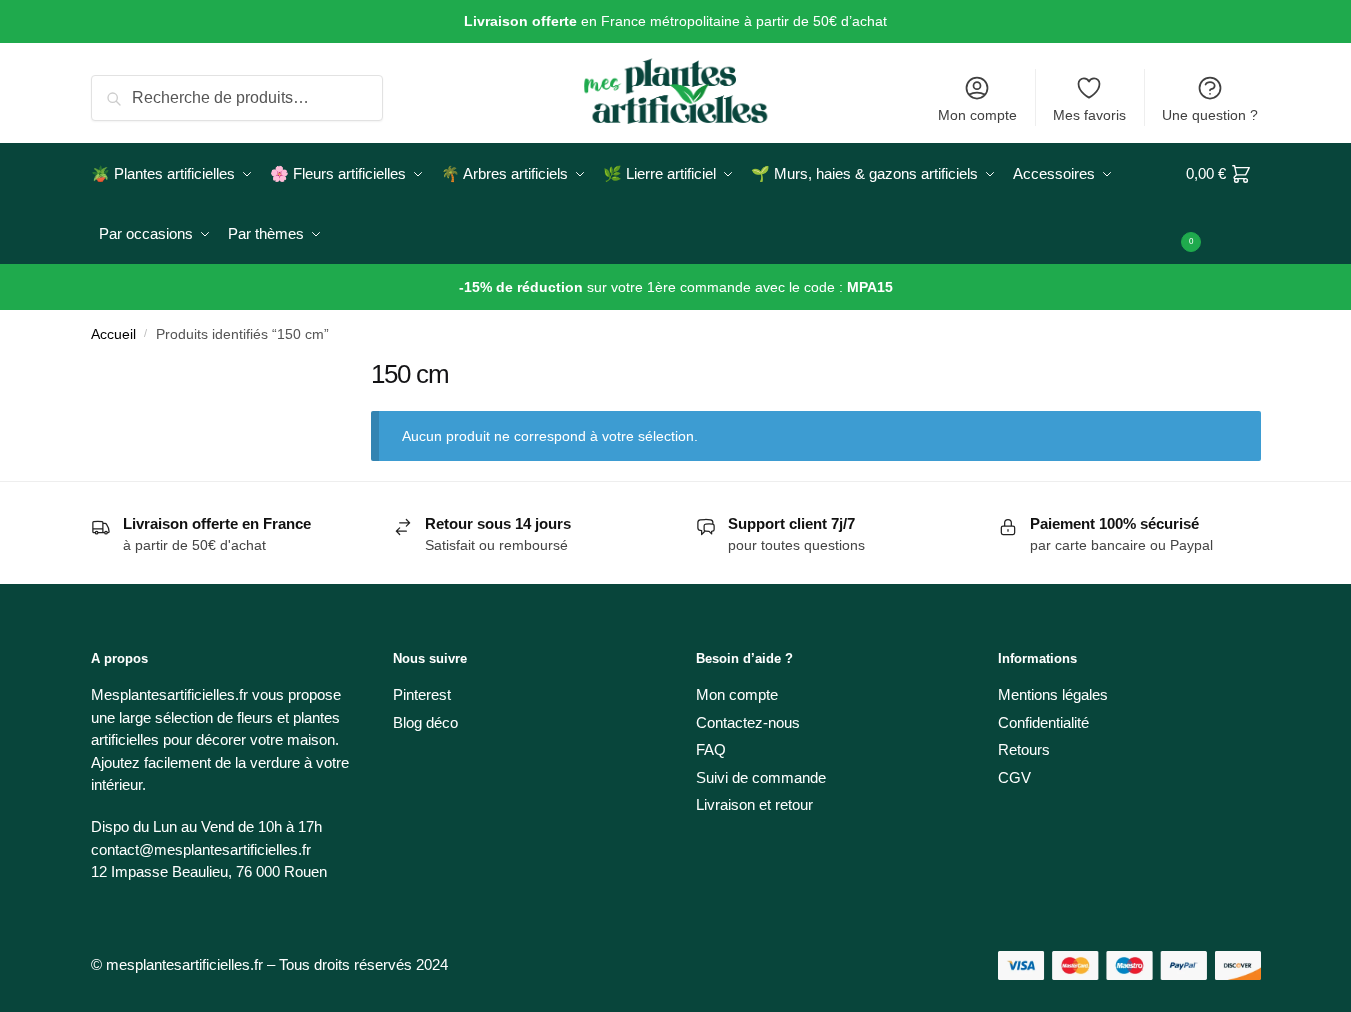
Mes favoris (1089, 115)
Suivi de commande (761, 777)
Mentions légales (1053, 694)
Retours (1024, 749)
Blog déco (425, 722)
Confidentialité (1043, 722)
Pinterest (422, 694)
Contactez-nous (748, 722)
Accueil (113, 334)
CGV (1014, 777)
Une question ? (1210, 115)
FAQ (711, 749)
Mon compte (977, 115)
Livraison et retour (754, 804)
